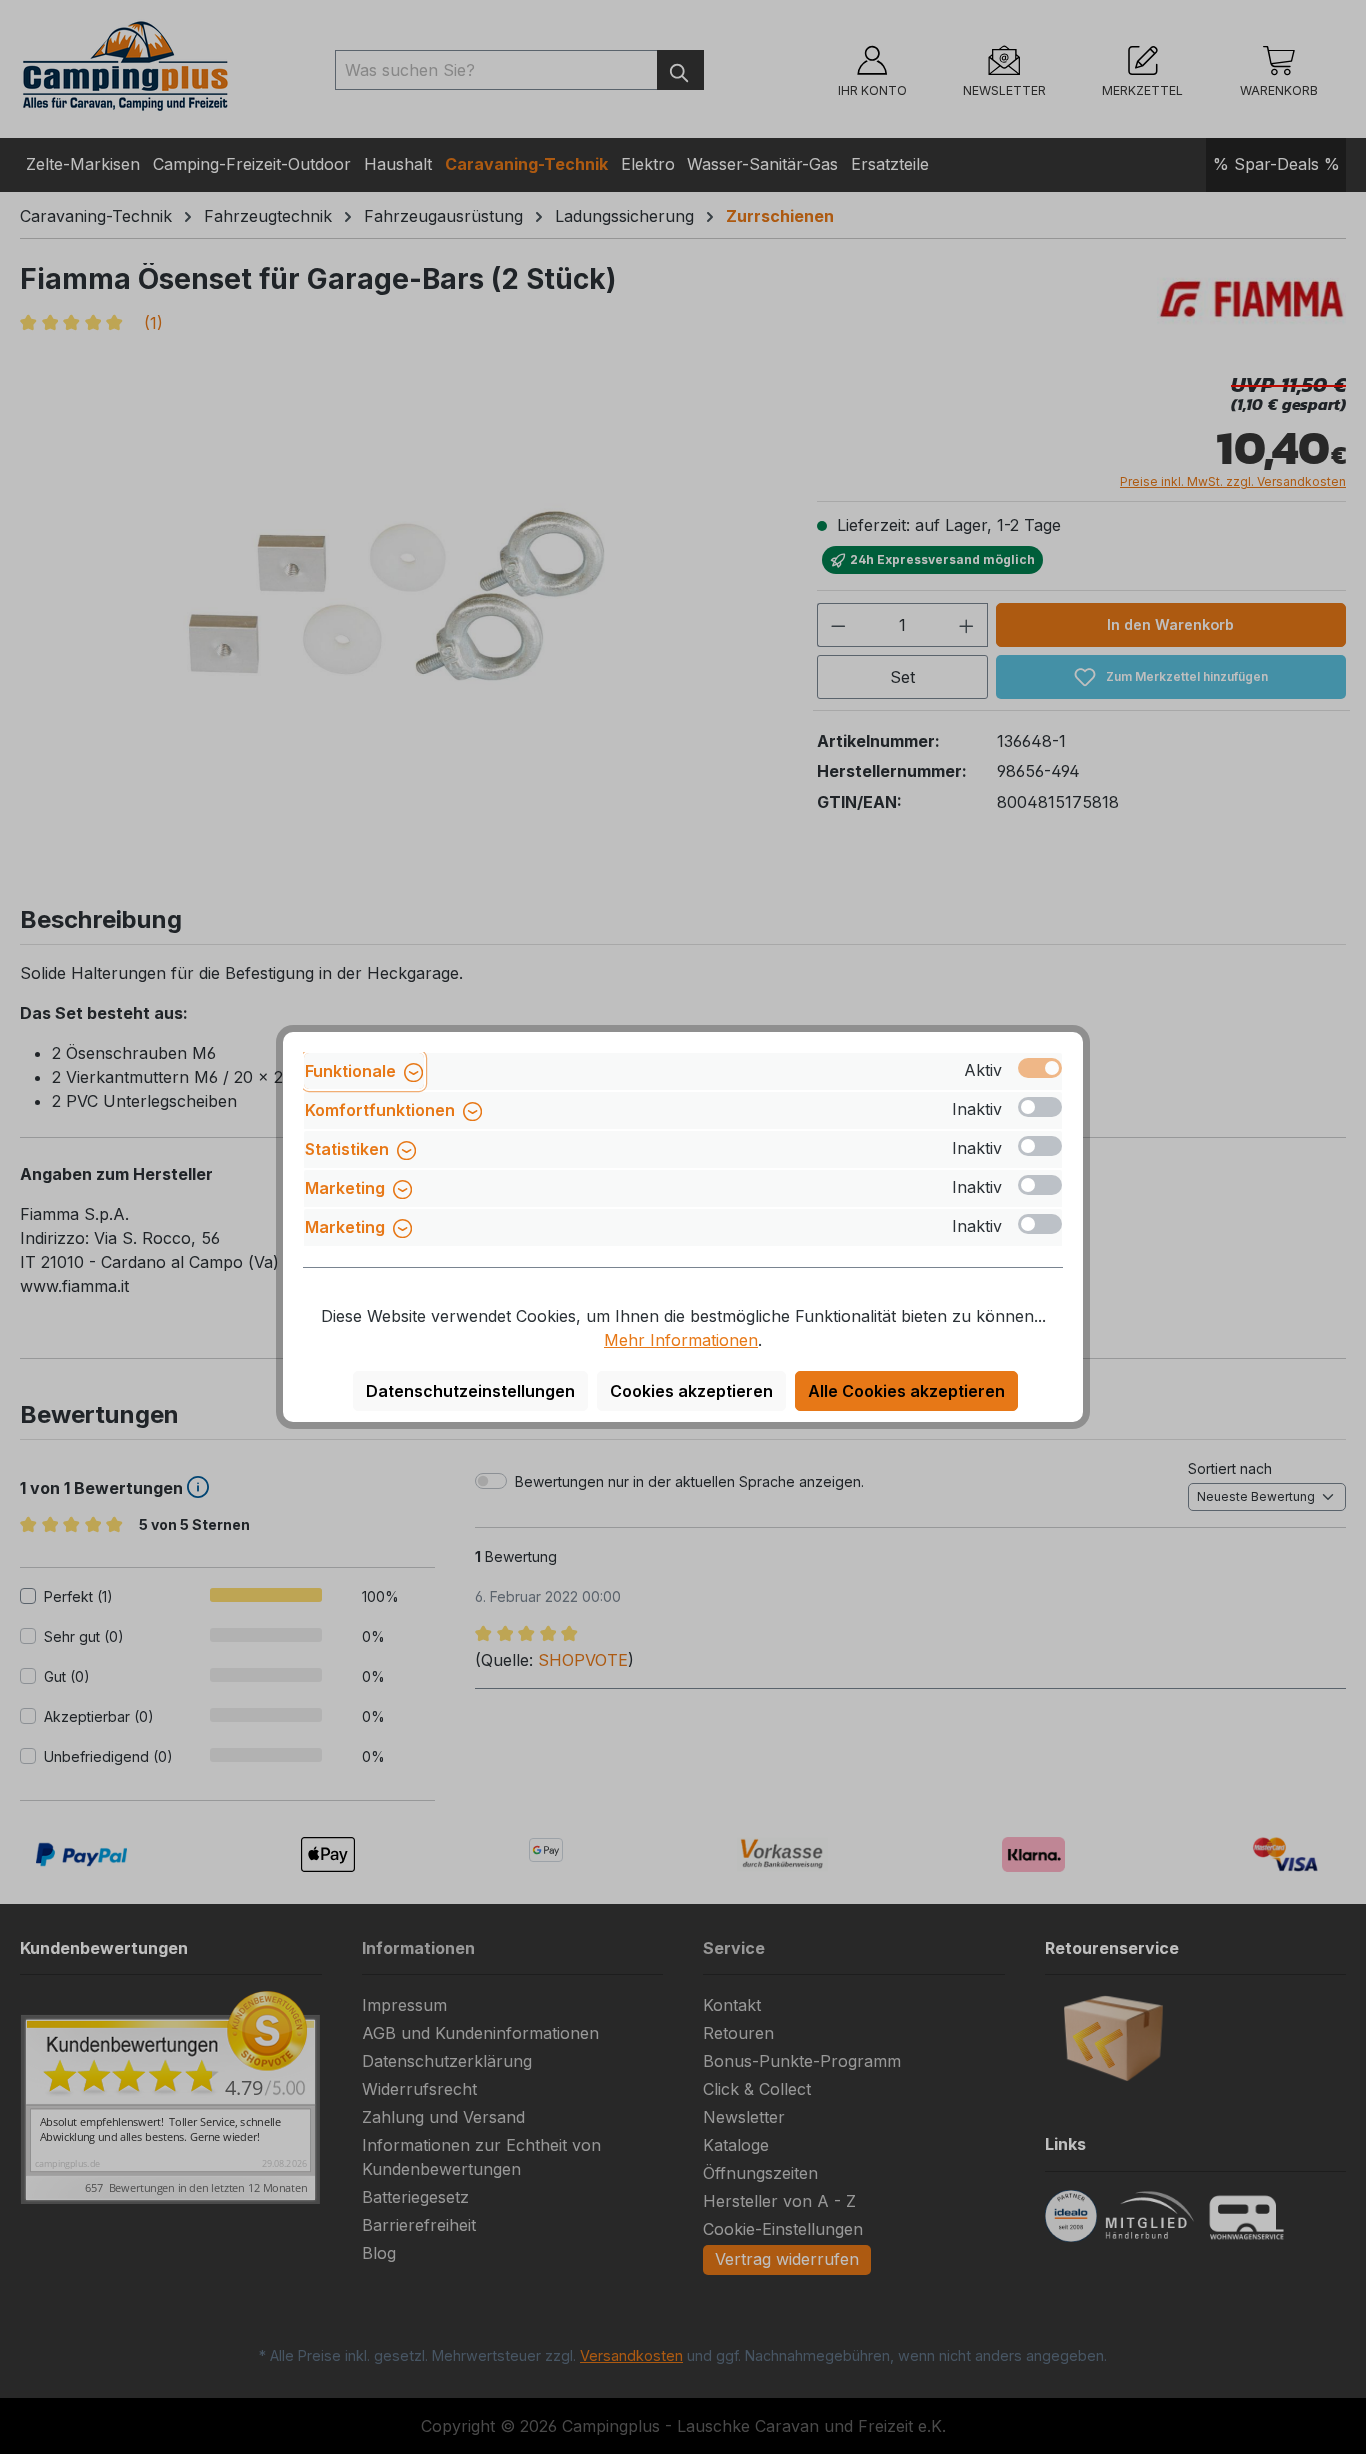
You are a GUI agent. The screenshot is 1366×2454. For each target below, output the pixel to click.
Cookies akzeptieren (691, 1391)
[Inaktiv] (1040, 1107)
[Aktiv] (1040, 1068)
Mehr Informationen (681, 1340)
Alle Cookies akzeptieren (906, 1391)
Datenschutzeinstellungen (470, 1391)
